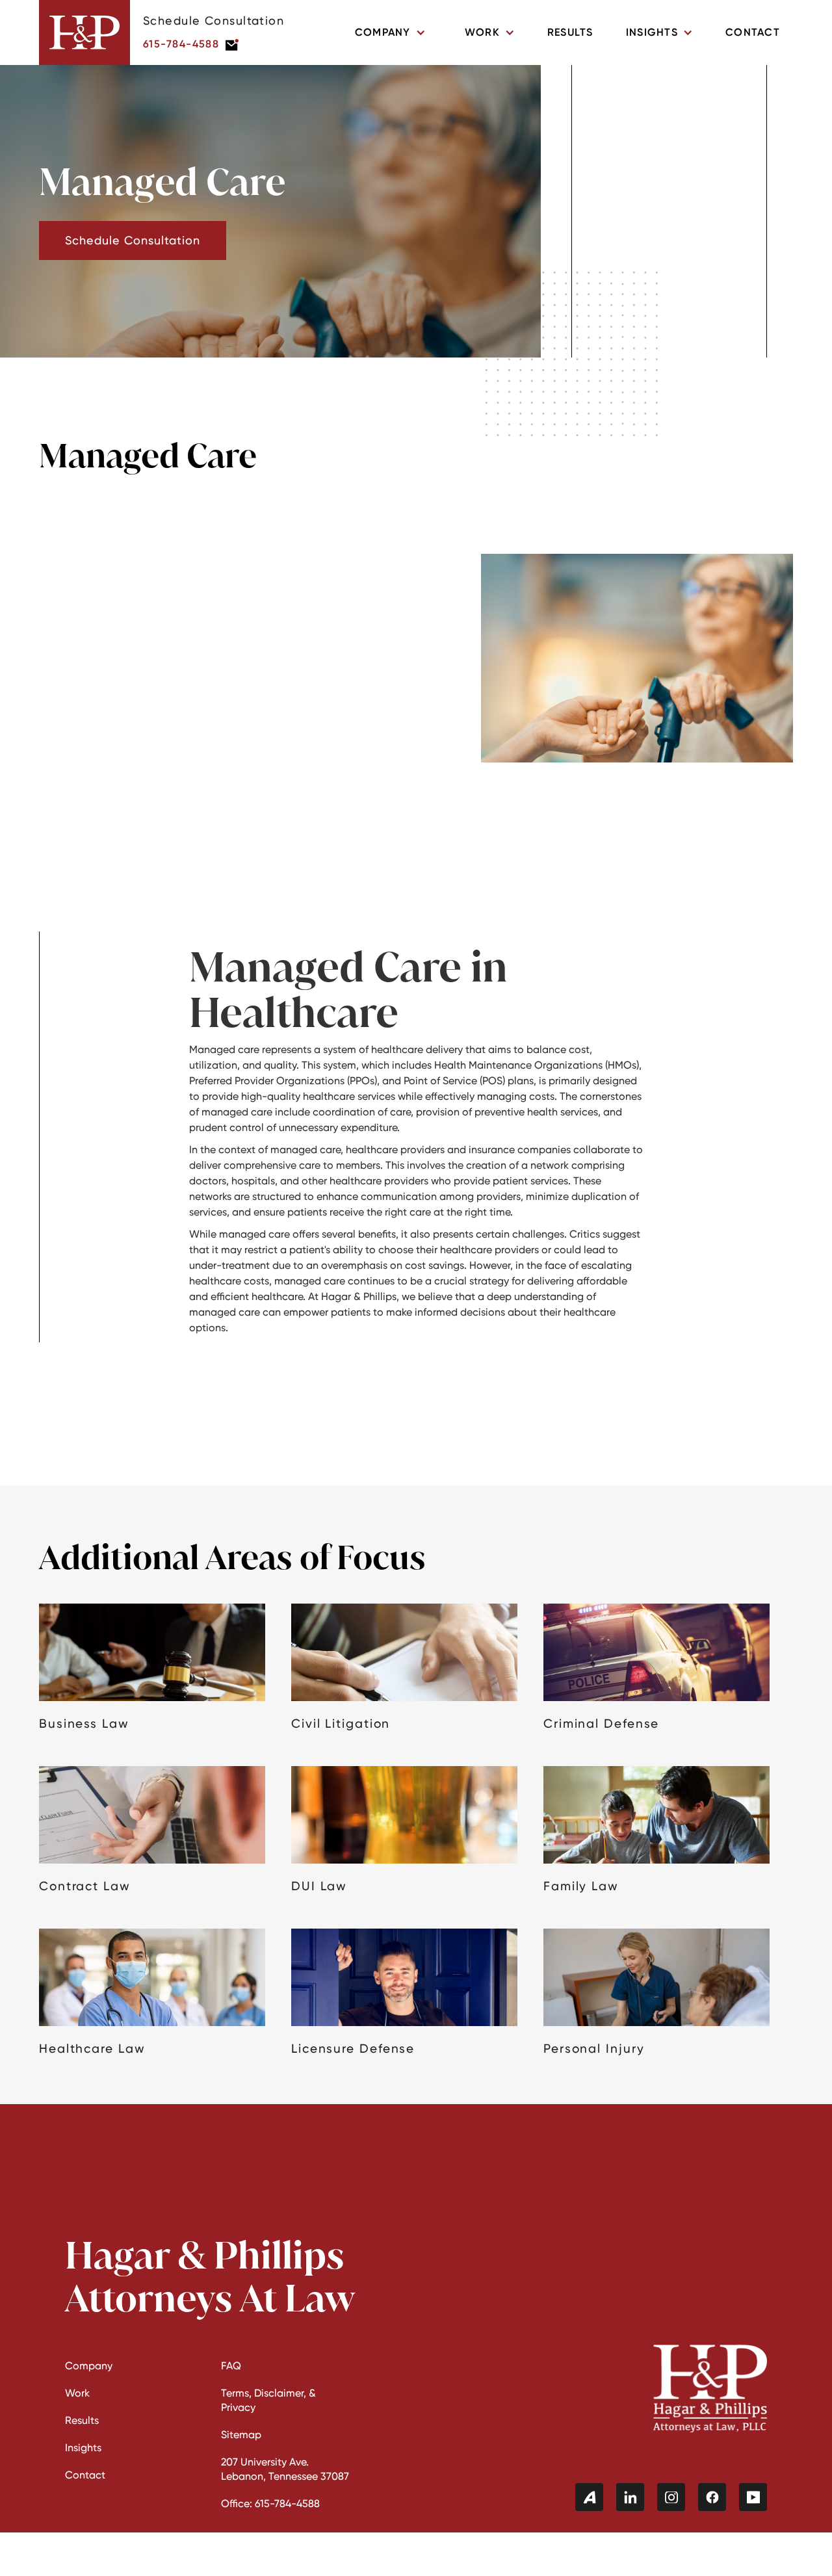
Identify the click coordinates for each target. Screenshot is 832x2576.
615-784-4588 (181, 44)
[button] (390, 33)
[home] (84, 33)
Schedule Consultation (133, 240)
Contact (753, 32)
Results (570, 32)
